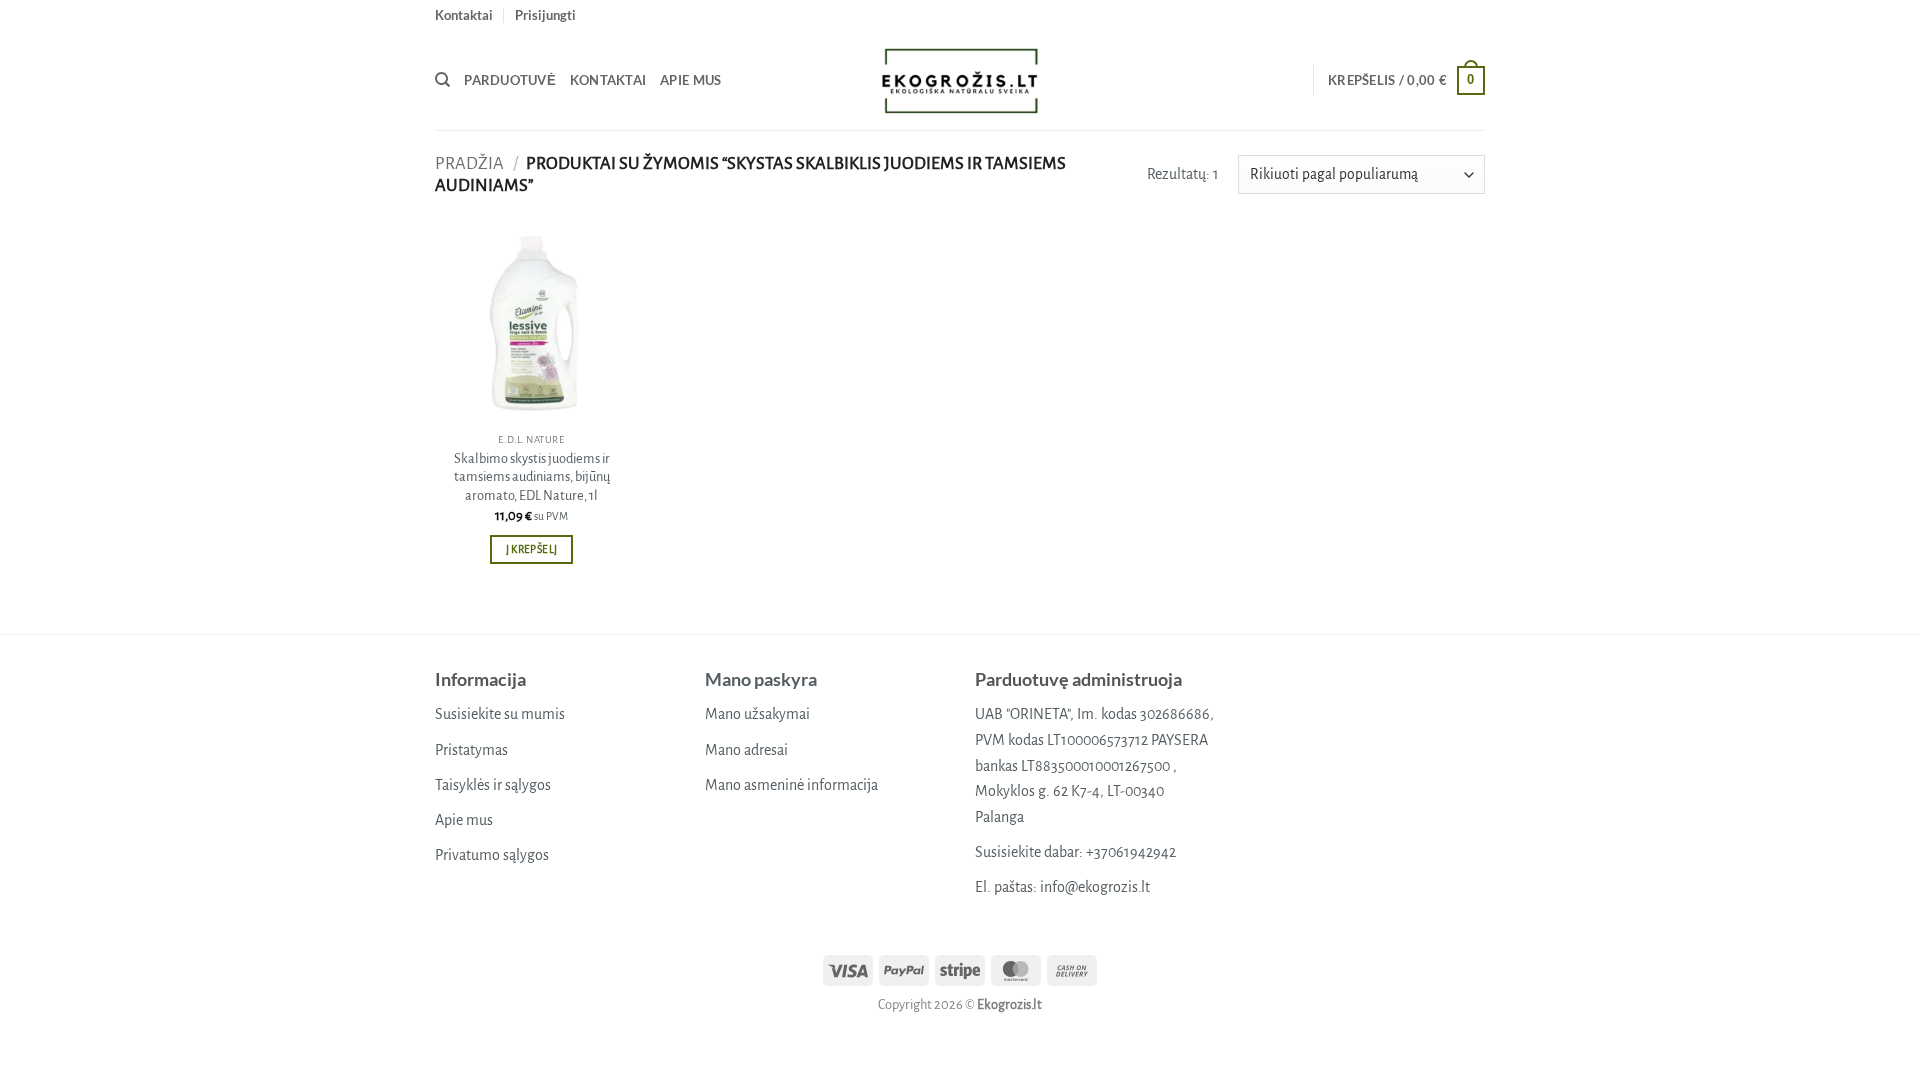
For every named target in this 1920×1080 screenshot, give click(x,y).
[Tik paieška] (442, 80)
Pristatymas (471, 750)
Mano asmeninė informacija (791, 785)
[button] (545, 15)
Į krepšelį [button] (531, 549)
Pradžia (469, 163)
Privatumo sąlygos (492, 855)
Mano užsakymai (757, 714)
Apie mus (690, 80)
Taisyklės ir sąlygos (493, 785)
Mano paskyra (761, 679)
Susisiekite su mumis (500, 714)
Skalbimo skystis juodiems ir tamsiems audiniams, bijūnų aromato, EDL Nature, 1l (532, 477)
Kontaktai (464, 15)
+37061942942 (1131, 852)
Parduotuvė (510, 80)
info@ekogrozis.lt (1095, 887)
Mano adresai (746, 750)
